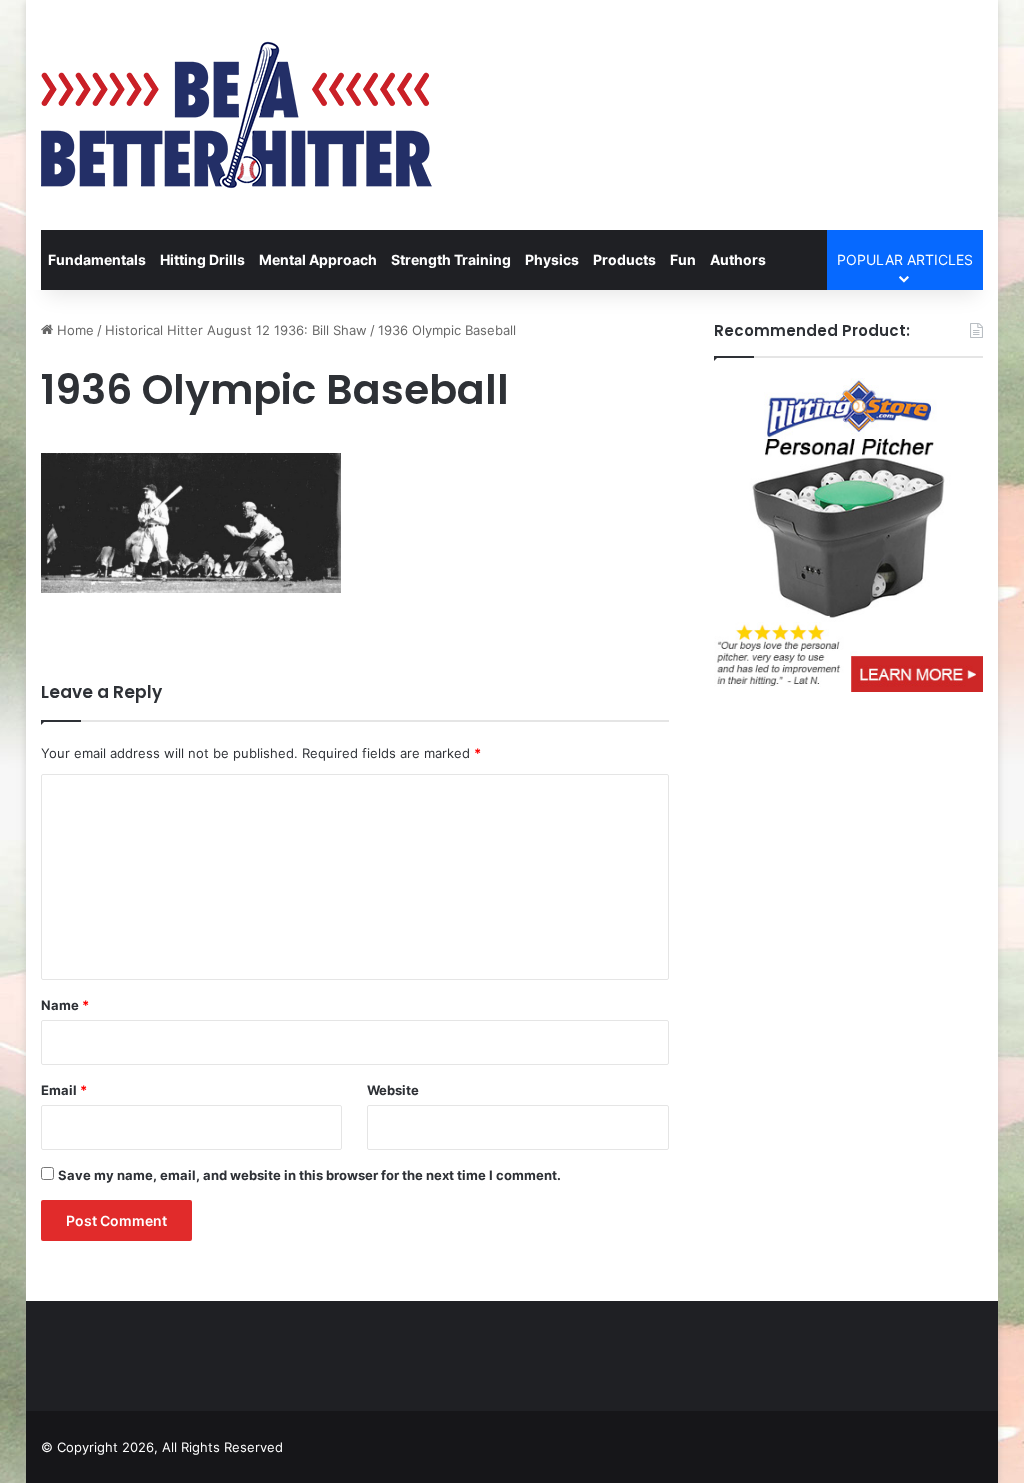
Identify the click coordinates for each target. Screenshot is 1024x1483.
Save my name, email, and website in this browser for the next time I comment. (309, 1175)
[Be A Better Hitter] (236, 115)
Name (65, 1005)
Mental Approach (318, 259)
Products (624, 259)
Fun (683, 259)
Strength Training (451, 259)
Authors (738, 259)
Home (73, 330)
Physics (552, 259)
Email (64, 1090)
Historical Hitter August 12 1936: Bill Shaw (236, 330)
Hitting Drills (202, 259)
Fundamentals (97, 259)
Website (393, 1090)
